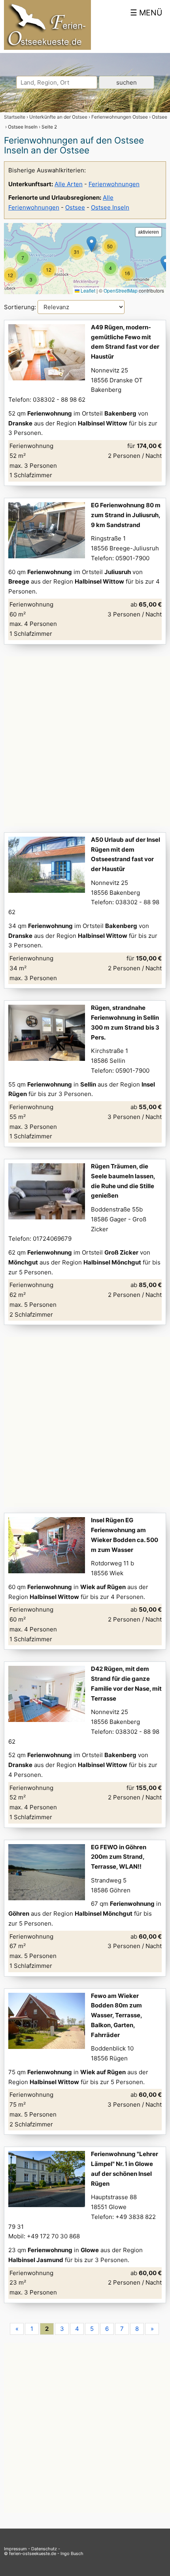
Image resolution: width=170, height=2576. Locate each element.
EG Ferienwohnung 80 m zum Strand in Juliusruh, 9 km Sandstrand (126, 515)
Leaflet (87, 290)
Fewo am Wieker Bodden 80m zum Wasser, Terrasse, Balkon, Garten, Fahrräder (116, 2015)
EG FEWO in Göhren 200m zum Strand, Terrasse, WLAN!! (119, 1857)
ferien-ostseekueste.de (33, 2553)
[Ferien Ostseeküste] (47, 48)
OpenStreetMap (121, 290)
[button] (49, 270)
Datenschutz (44, 2549)
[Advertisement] (85, 741)
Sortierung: (21, 307)
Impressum (15, 2549)
